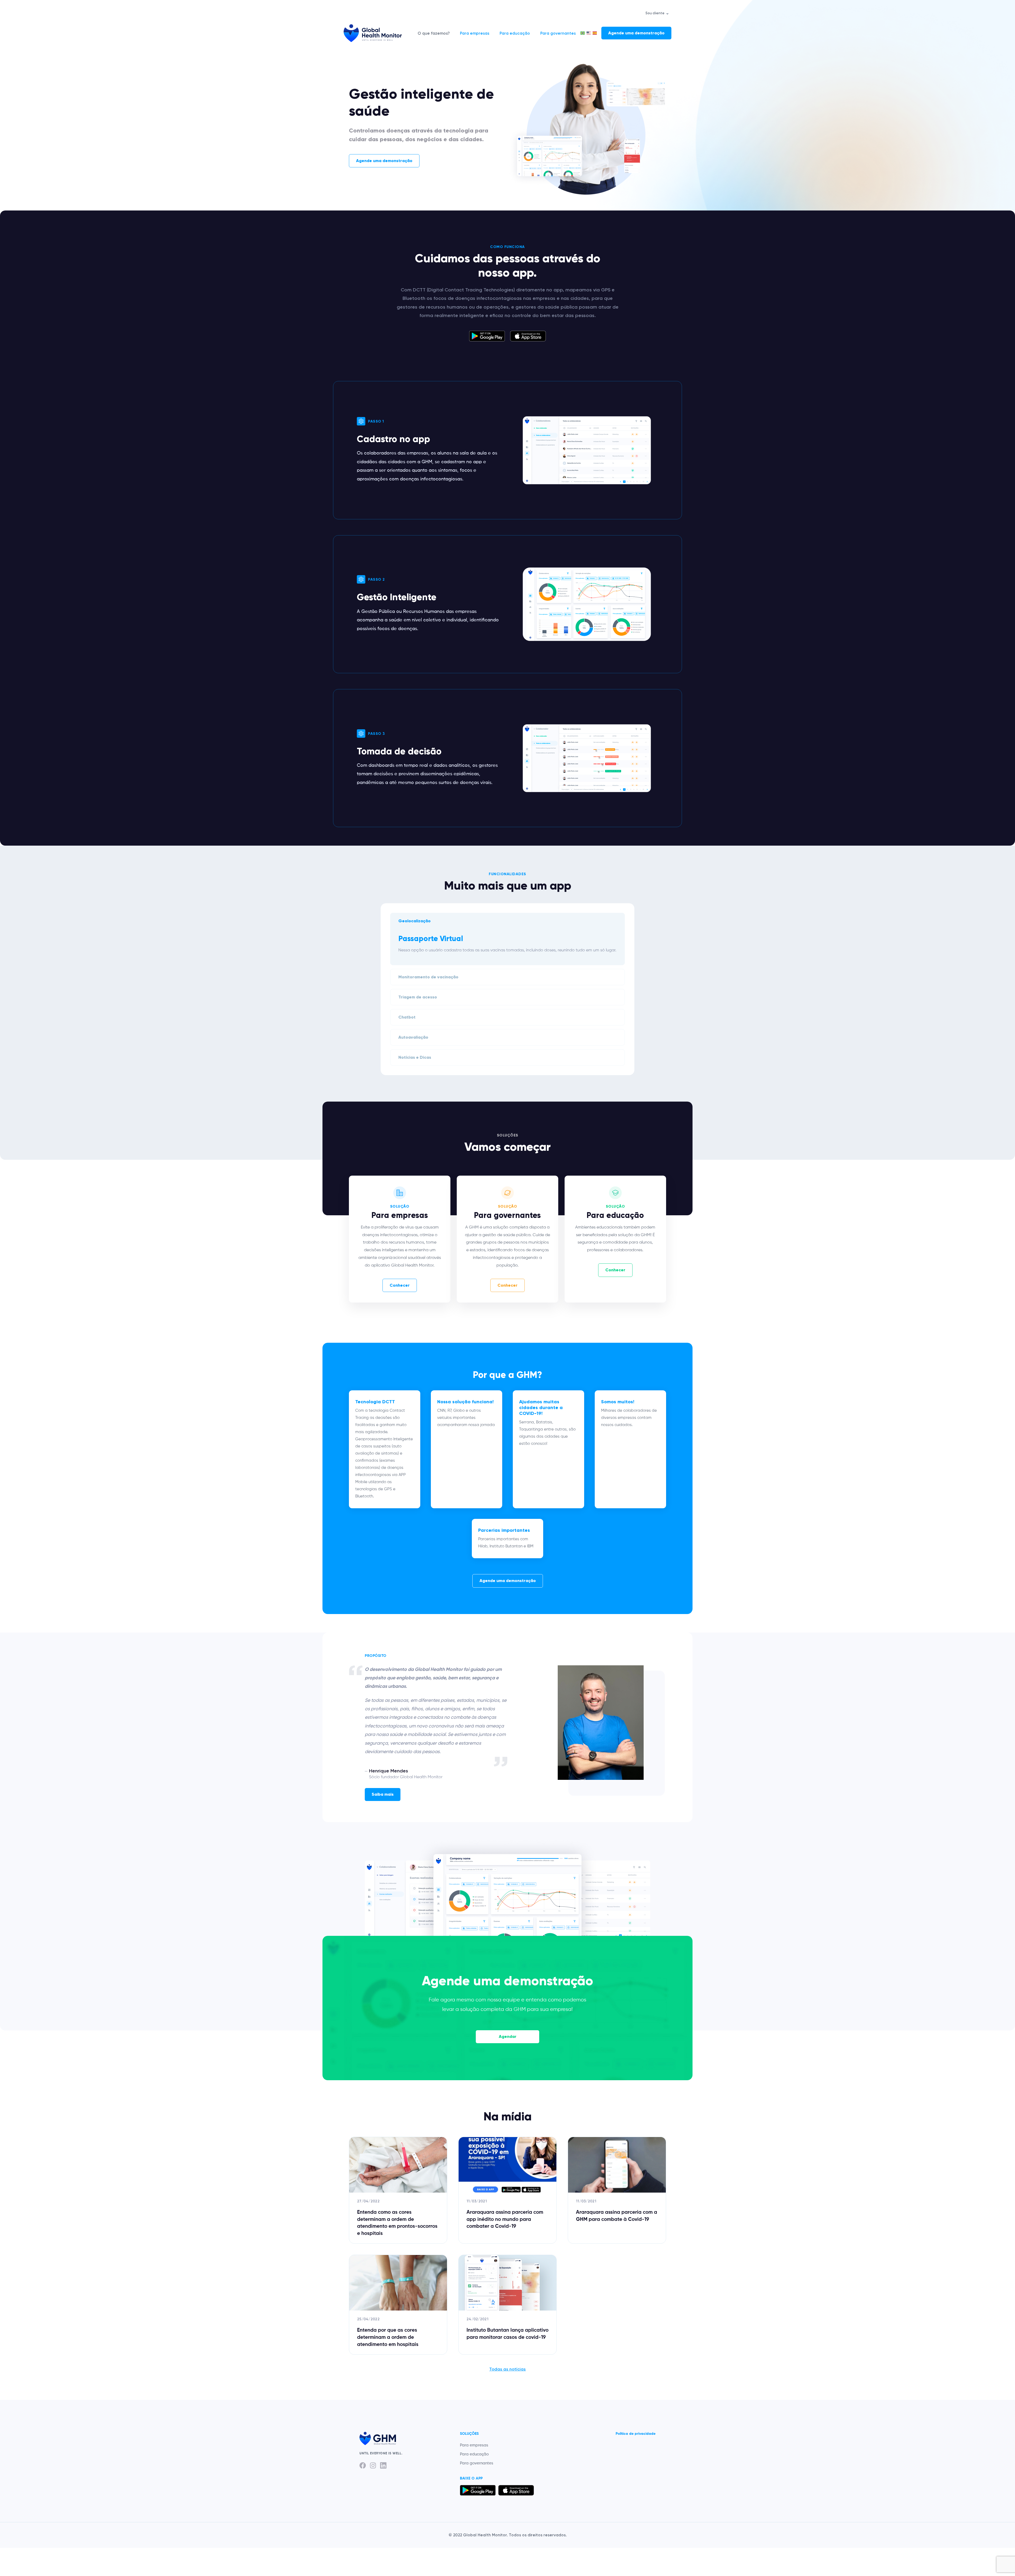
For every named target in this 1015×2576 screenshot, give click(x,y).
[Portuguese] (583, 33)
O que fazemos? (434, 33)
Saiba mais (383, 1794)
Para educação (515, 33)
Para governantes (558, 33)
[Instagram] (373, 2465)
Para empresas (475, 33)
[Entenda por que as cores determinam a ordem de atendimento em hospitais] (398, 2305)
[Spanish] (595, 33)
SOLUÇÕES (469, 2434)
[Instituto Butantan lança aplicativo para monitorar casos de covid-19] (508, 2305)
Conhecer (400, 1285)
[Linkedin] (383, 2465)
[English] (589, 33)
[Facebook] (363, 2465)
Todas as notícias (508, 2369)
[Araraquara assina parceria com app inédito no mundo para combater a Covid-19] (508, 2190)
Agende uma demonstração (636, 33)
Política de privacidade (636, 2434)
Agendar (508, 2036)
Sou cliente (655, 13)
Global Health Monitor (373, 33)
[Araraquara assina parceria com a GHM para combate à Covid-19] (617, 2190)
